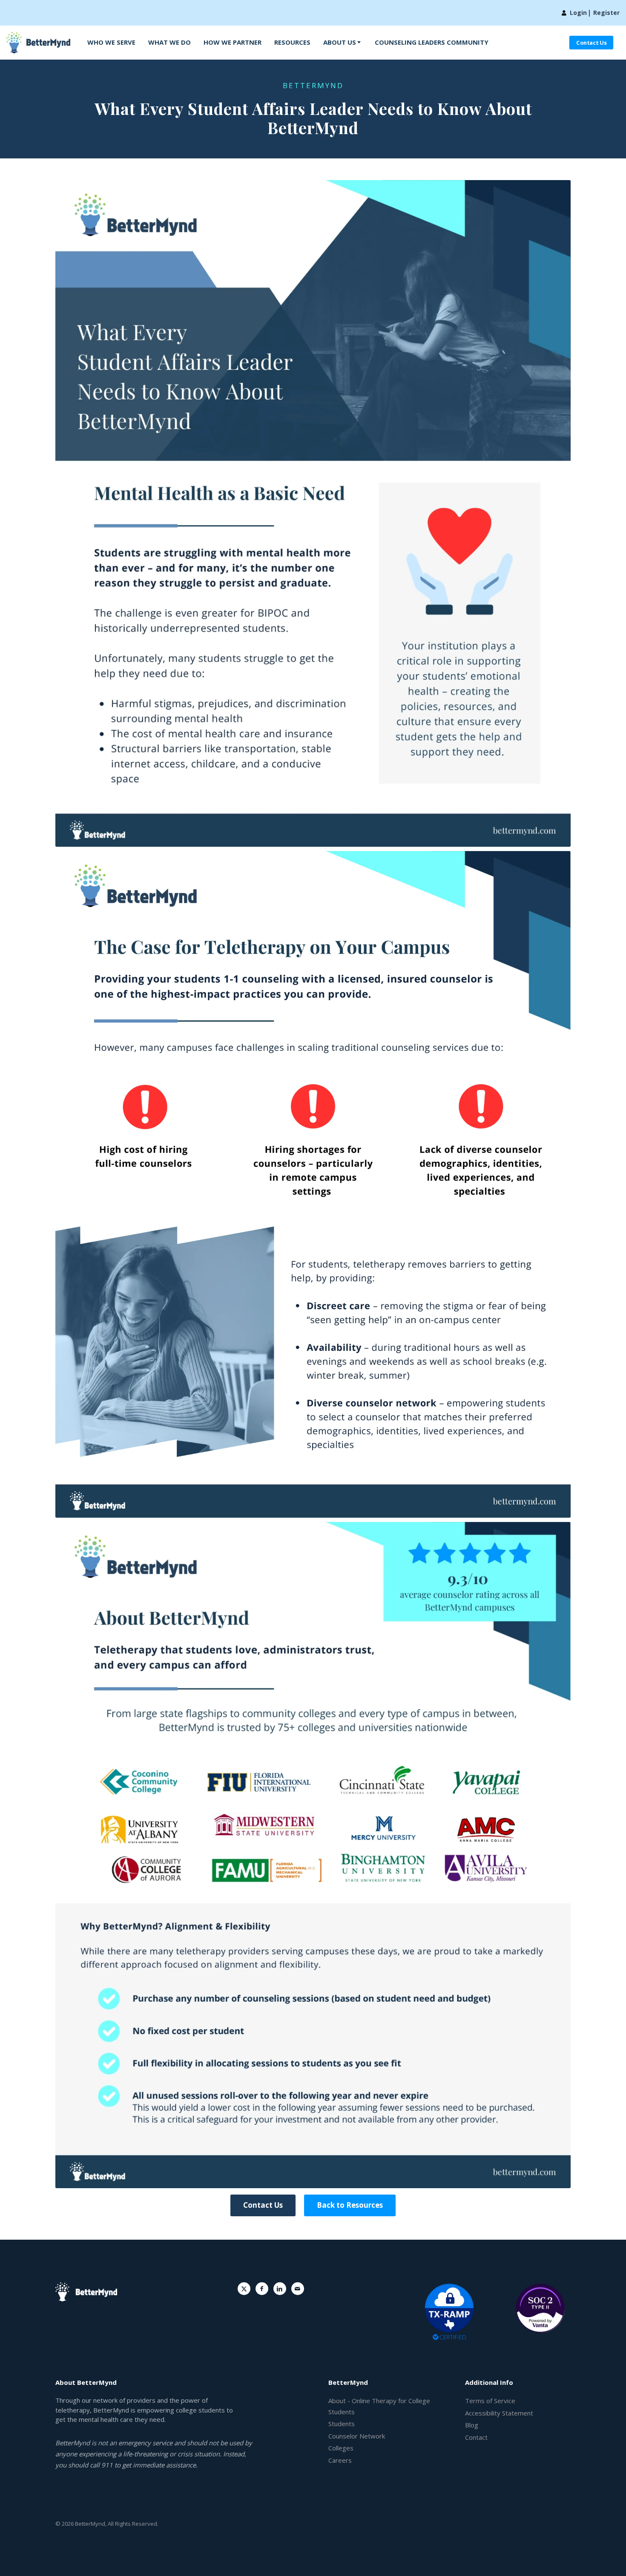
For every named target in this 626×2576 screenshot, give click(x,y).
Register (606, 13)
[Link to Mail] (298, 2289)
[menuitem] (111, 43)
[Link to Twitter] (244, 2289)
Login (578, 13)
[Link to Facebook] (262, 2289)
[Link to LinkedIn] (280, 2289)
